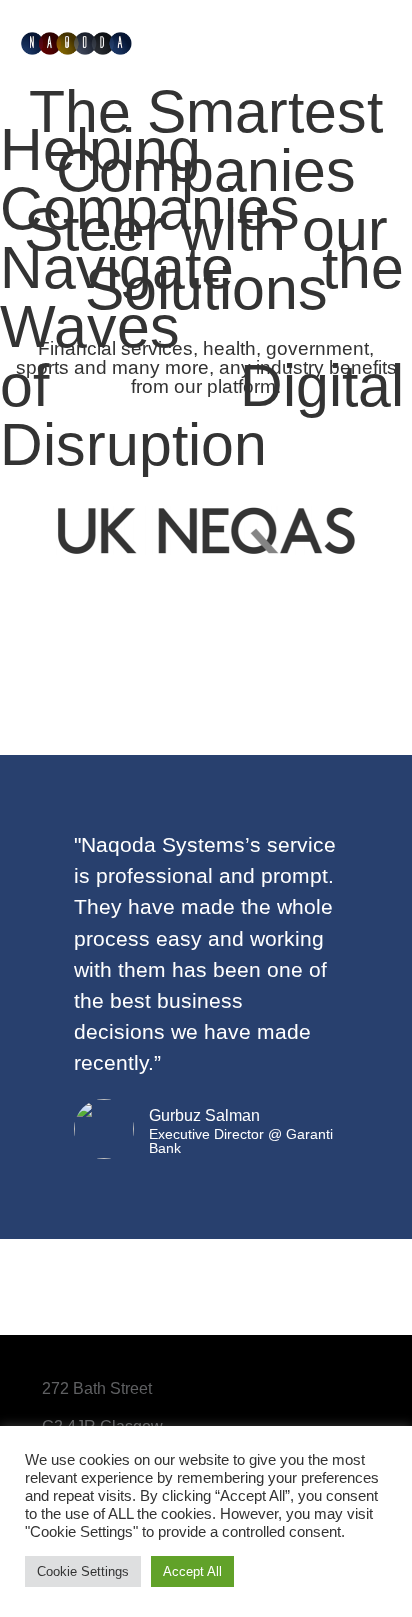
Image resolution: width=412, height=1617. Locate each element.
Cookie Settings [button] (83, 1571)
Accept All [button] (192, 1571)
